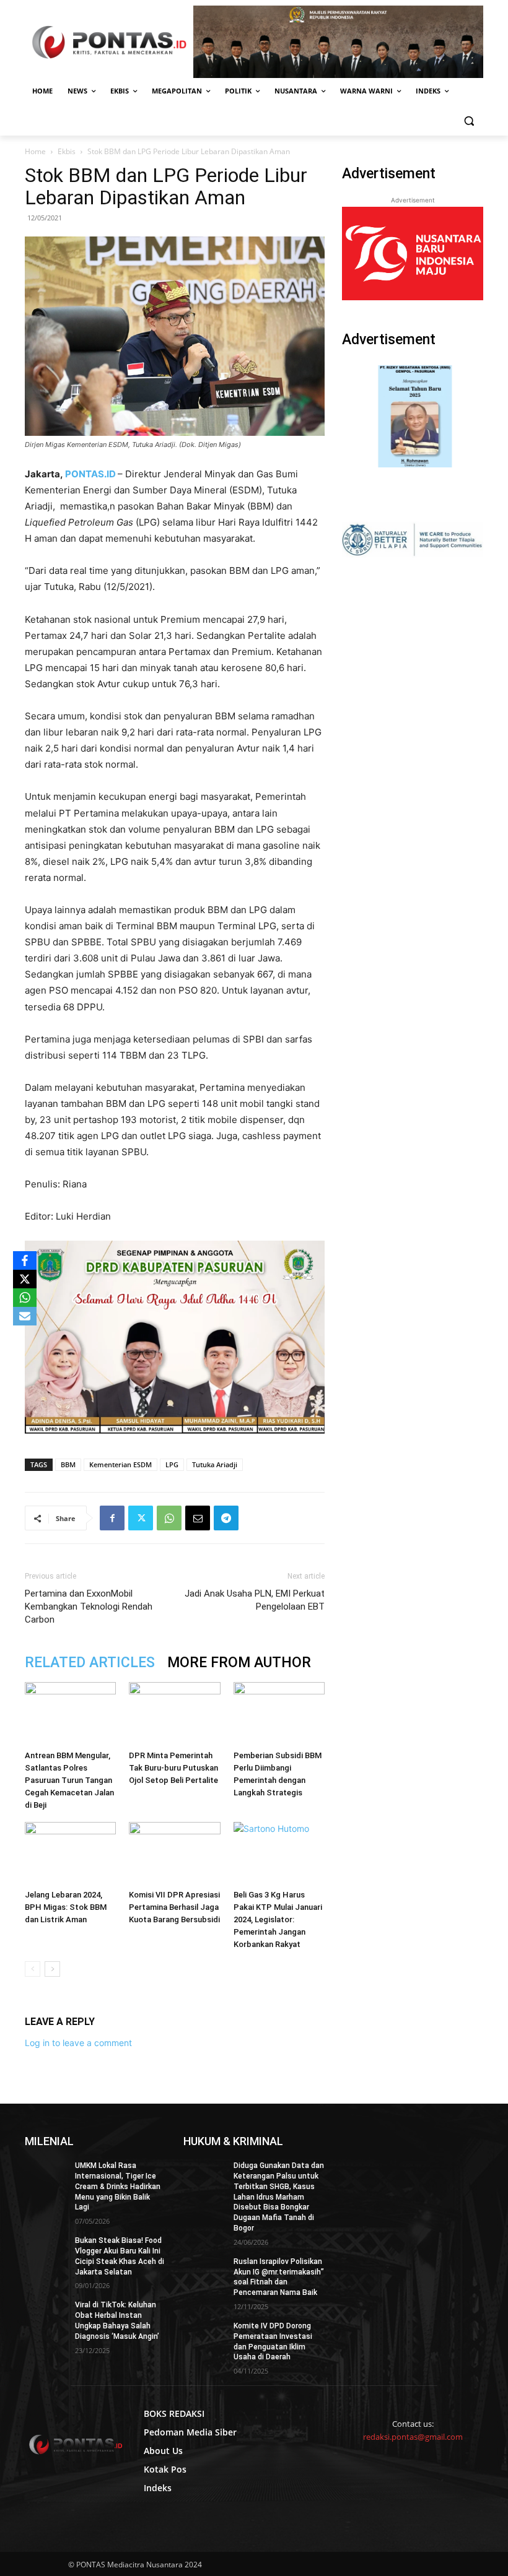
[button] (469, 121)
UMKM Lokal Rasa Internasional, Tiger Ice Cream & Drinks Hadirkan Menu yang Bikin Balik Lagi (118, 2186)
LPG (172, 1464)
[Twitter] (141, 1518)
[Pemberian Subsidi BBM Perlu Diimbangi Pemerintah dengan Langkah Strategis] (279, 1713)
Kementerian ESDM (120, 1464)
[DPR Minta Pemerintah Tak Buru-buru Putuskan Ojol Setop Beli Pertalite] (174, 1713)
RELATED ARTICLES (90, 1663)
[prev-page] (33, 1969)
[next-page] (52, 1969)
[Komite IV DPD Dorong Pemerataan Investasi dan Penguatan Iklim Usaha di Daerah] (204, 2336)
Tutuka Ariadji (215, 1464)
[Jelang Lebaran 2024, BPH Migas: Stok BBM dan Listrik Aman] (70, 1853)
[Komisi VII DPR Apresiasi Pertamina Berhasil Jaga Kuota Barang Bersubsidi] (174, 1853)
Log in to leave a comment (78, 2043)
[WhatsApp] (169, 1518)
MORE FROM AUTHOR (239, 1663)
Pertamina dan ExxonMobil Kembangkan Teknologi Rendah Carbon (89, 1607)
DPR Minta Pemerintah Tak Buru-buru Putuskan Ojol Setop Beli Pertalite (173, 1768)
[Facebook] (112, 1518)
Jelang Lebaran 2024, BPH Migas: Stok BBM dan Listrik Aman (66, 1907)
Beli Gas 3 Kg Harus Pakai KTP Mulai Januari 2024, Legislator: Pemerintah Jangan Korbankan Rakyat (278, 1919)
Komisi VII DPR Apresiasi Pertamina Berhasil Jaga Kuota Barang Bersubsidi (174, 1907)
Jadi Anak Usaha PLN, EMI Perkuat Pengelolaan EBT (255, 1600)
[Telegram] (226, 1518)
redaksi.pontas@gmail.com (413, 2437)
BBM (68, 1464)
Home (35, 151)
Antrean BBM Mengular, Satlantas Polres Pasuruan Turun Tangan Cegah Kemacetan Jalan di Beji (69, 1780)
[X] (25, 1279)
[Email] (198, 1518)
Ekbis (67, 151)
